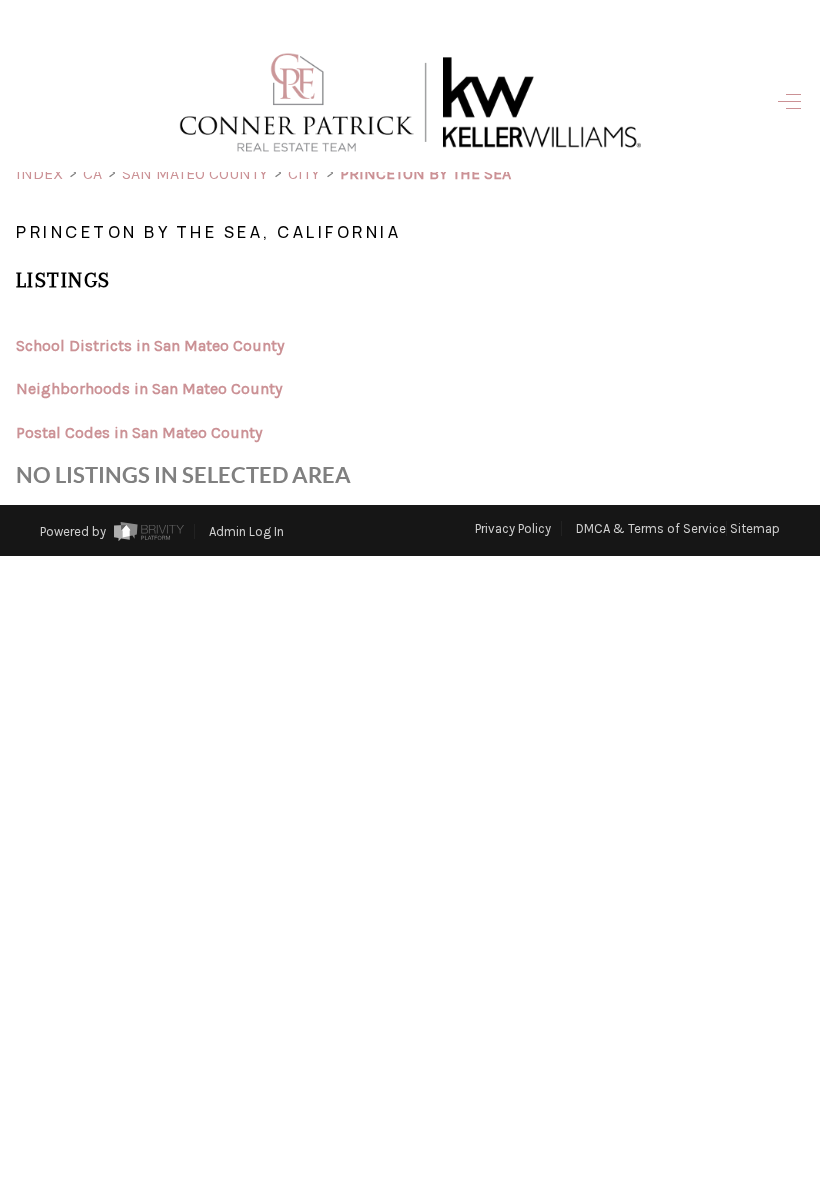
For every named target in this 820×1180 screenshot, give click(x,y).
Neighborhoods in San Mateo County (149, 388)
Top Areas (642, 660)
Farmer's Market (612, 574)
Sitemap (755, 528)
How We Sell (654, 774)
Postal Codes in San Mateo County (139, 432)
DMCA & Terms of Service (651, 528)
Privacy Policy (513, 528)
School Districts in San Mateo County (150, 345)
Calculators (618, 617)
